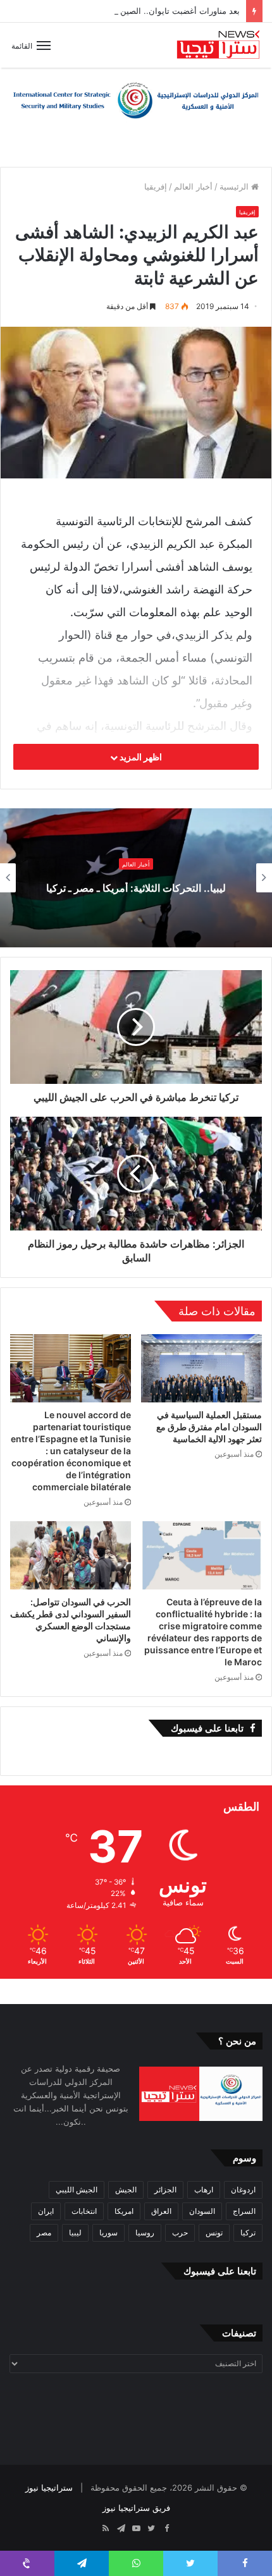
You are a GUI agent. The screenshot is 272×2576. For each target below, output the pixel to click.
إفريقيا (156, 186)
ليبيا (75, 2233)
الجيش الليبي (77, 2190)
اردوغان (243, 2190)
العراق (161, 2211)
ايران (46, 2211)
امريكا (124, 2211)
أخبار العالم (193, 186)
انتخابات (84, 2211)
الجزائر (165, 2190)
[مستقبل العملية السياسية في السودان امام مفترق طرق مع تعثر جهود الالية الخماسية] (201, 1368)
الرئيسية (235, 186)
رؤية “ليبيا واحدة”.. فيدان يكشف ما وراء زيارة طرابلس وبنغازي (136, 888)
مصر (44, 2233)
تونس (214, 2233)
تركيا (248, 2233)
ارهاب (204, 2190)
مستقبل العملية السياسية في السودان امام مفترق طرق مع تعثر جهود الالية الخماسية (209, 1427)
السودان (202, 2211)
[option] (136, 878)
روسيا (145, 2233)
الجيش (126, 2190)
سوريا (108, 2233)
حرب (180, 2233)
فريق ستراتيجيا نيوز (136, 2508)
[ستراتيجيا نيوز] (218, 45)
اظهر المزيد (140, 757)
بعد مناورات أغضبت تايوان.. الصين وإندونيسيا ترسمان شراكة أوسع (124, 11)
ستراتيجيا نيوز (49, 2488)
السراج (244, 2211)
